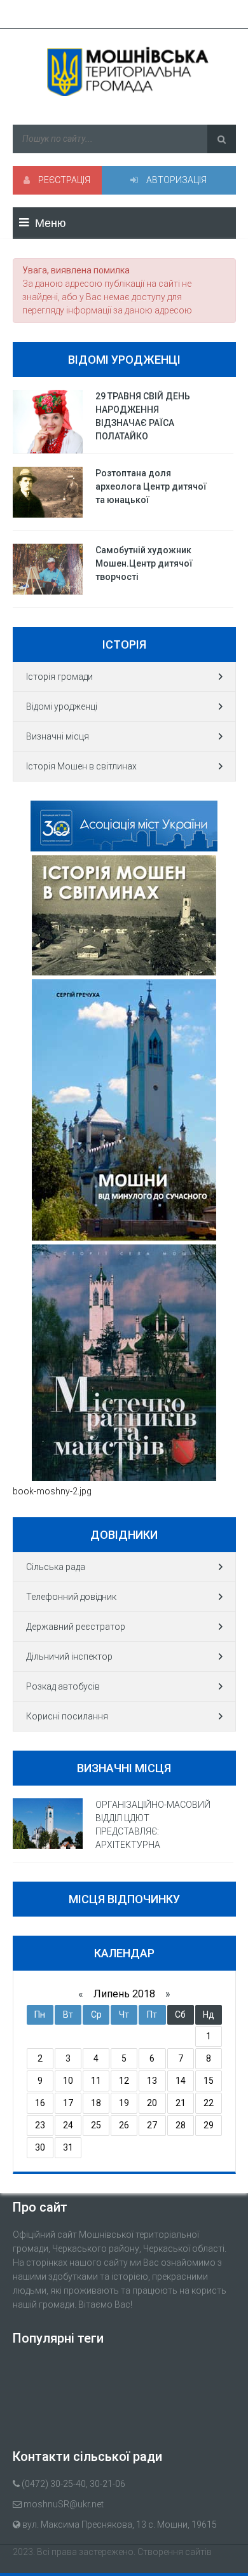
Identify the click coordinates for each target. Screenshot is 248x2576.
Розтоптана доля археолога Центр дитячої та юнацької (151, 486)
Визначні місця (58, 736)
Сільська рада (56, 1567)
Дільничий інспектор (69, 1656)
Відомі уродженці (62, 706)
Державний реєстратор (76, 1627)
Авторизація (176, 180)
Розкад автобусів (63, 1686)
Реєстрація (63, 180)
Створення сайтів (175, 2552)
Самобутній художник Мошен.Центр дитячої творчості (144, 563)
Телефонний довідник (71, 1597)
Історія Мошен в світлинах (81, 766)
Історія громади (59, 677)
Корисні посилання (67, 1716)
